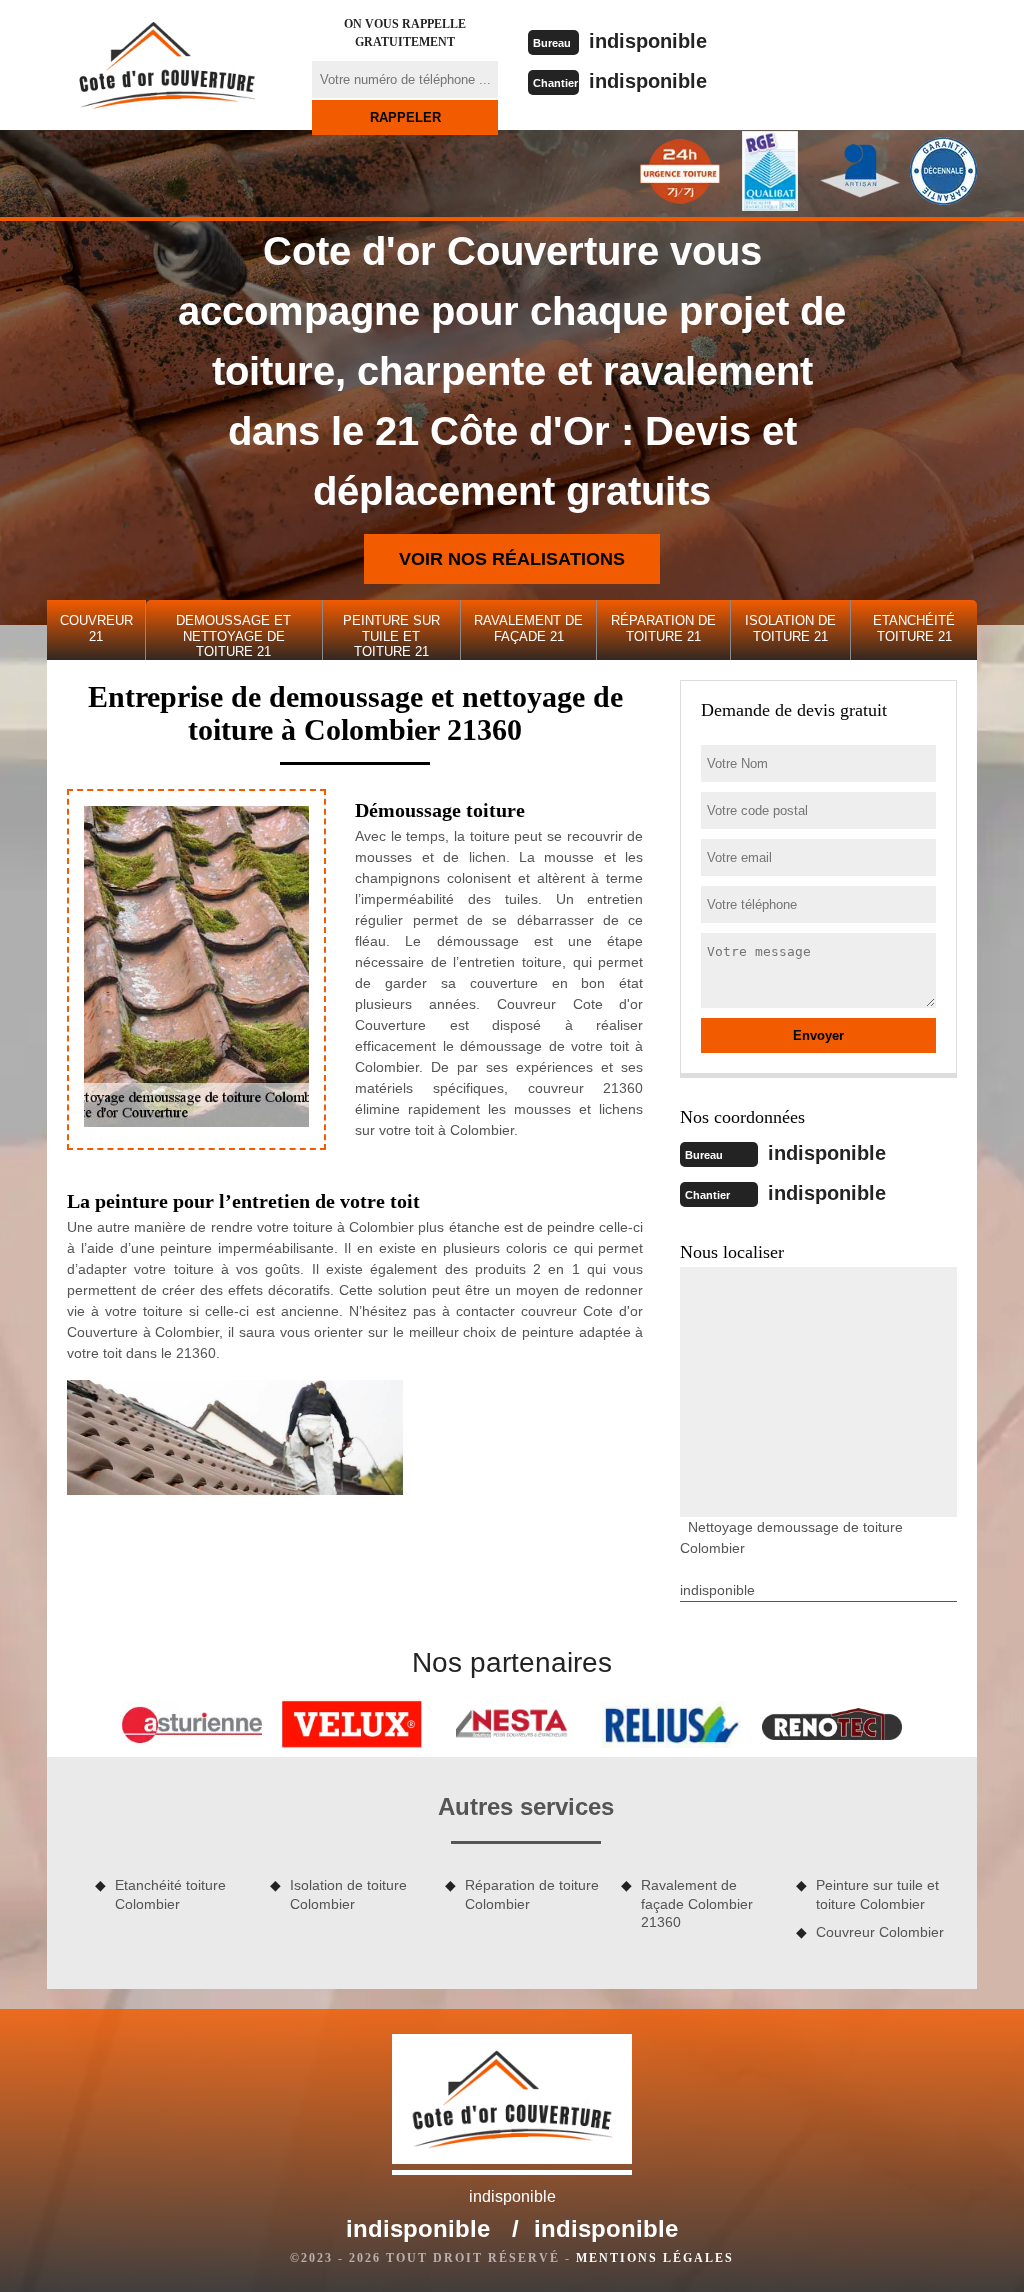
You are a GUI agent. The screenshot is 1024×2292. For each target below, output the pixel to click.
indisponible (648, 41)
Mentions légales (655, 2258)
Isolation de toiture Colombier (348, 1894)
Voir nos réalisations (512, 559)
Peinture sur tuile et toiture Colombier (877, 1894)
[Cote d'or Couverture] (167, 65)
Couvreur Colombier (880, 1932)
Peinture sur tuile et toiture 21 (391, 636)
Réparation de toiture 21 (663, 628)
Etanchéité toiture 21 (914, 628)
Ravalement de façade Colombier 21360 (697, 1903)
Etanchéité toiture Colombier (170, 1894)
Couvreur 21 (96, 628)
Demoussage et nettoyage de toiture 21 (233, 636)
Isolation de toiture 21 (790, 628)
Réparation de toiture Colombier (532, 1894)
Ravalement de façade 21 (528, 628)
